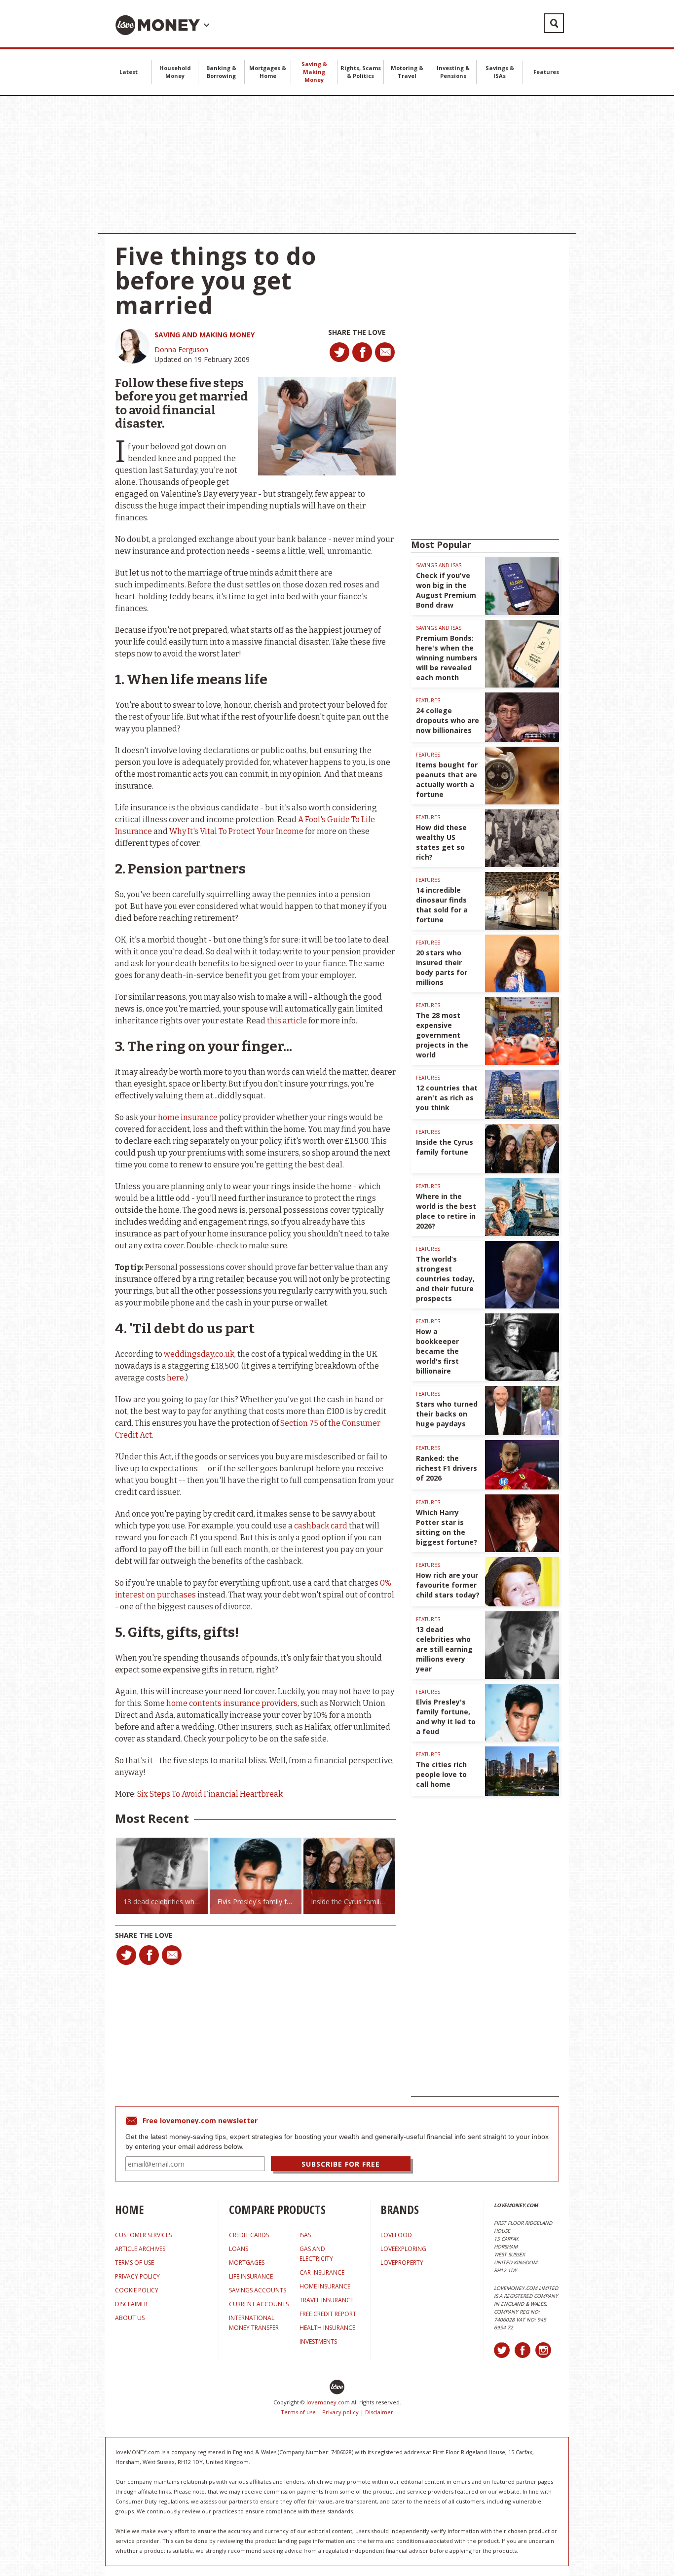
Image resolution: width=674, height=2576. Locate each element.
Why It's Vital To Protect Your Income (236, 831)
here (175, 1378)
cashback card (321, 1526)
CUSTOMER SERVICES (143, 2235)
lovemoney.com (328, 2402)
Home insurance (325, 2286)
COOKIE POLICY (137, 2290)
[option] (162, 1876)
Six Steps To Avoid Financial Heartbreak (210, 1794)
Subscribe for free (341, 2164)
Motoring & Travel (407, 72)
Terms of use (298, 2412)
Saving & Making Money (314, 72)
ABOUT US (130, 2318)
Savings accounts (258, 2290)
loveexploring (403, 2249)
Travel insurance (326, 2300)
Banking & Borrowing (221, 72)
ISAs (305, 2235)
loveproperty (402, 2263)
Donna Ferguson (181, 349)
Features (546, 72)
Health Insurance (327, 2328)
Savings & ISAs (500, 72)
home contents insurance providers (232, 1703)
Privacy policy (340, 2412)
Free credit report (328, 2314)
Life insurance (251, 2276)
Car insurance (322, 2272)
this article (287, 1021)
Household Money (175, 72)
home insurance (188, 1117)
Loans (239, 2249)
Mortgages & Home (268, 72)
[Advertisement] (337, 165)
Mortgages (247, 2263)
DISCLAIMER (131, 2304)
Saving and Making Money (205, 335)
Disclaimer (379, 2412)
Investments (318, 2341)
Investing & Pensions (453, 72)
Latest (129, 72)
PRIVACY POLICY (137, 2276)
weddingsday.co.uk (199, 1354)
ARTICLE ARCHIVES (140, 2249)
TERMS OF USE (134, 2263)
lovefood (396, 2235)
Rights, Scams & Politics (361, 72)
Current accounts (259, 2304)
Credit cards (249, 2235)
